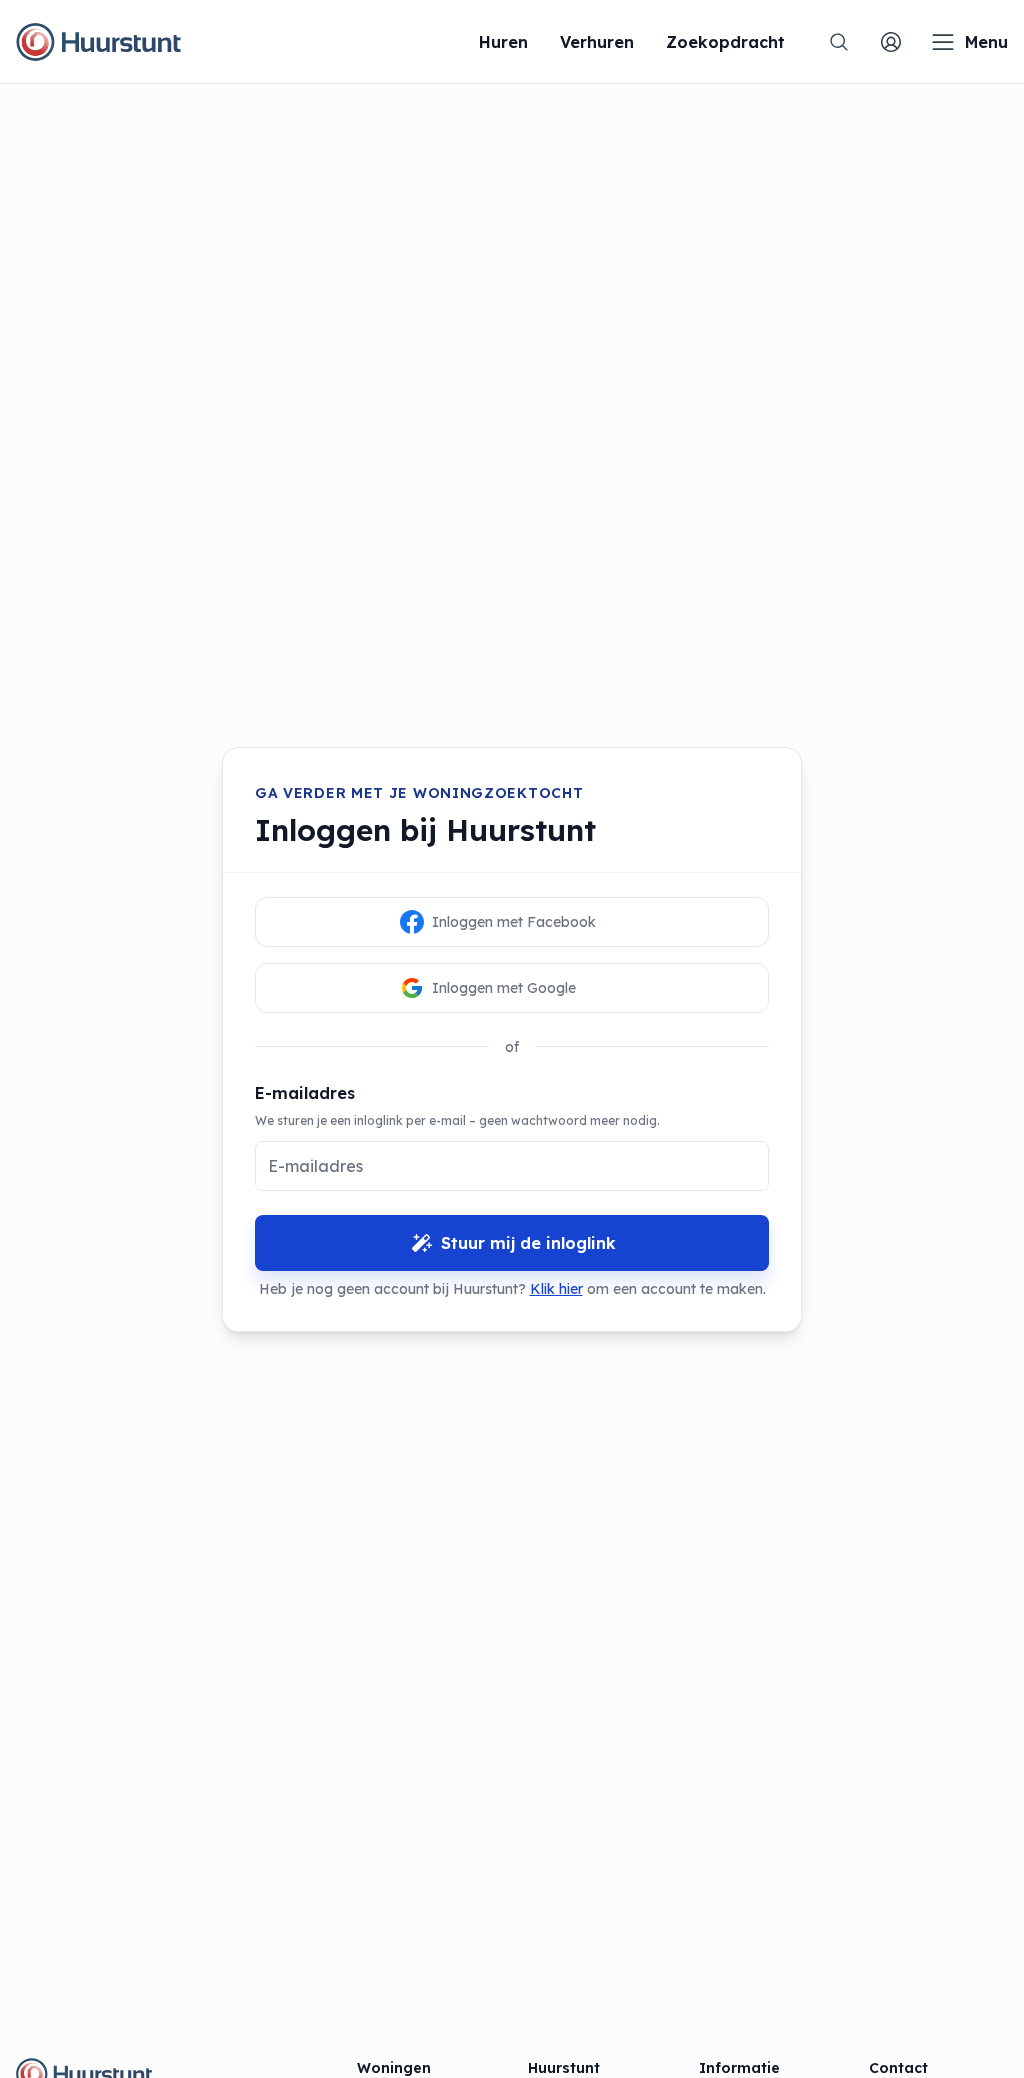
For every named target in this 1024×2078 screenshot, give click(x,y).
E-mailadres (305, 1093)
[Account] (891, 42)
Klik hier (556, 1289)
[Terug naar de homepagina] (98, 42)
